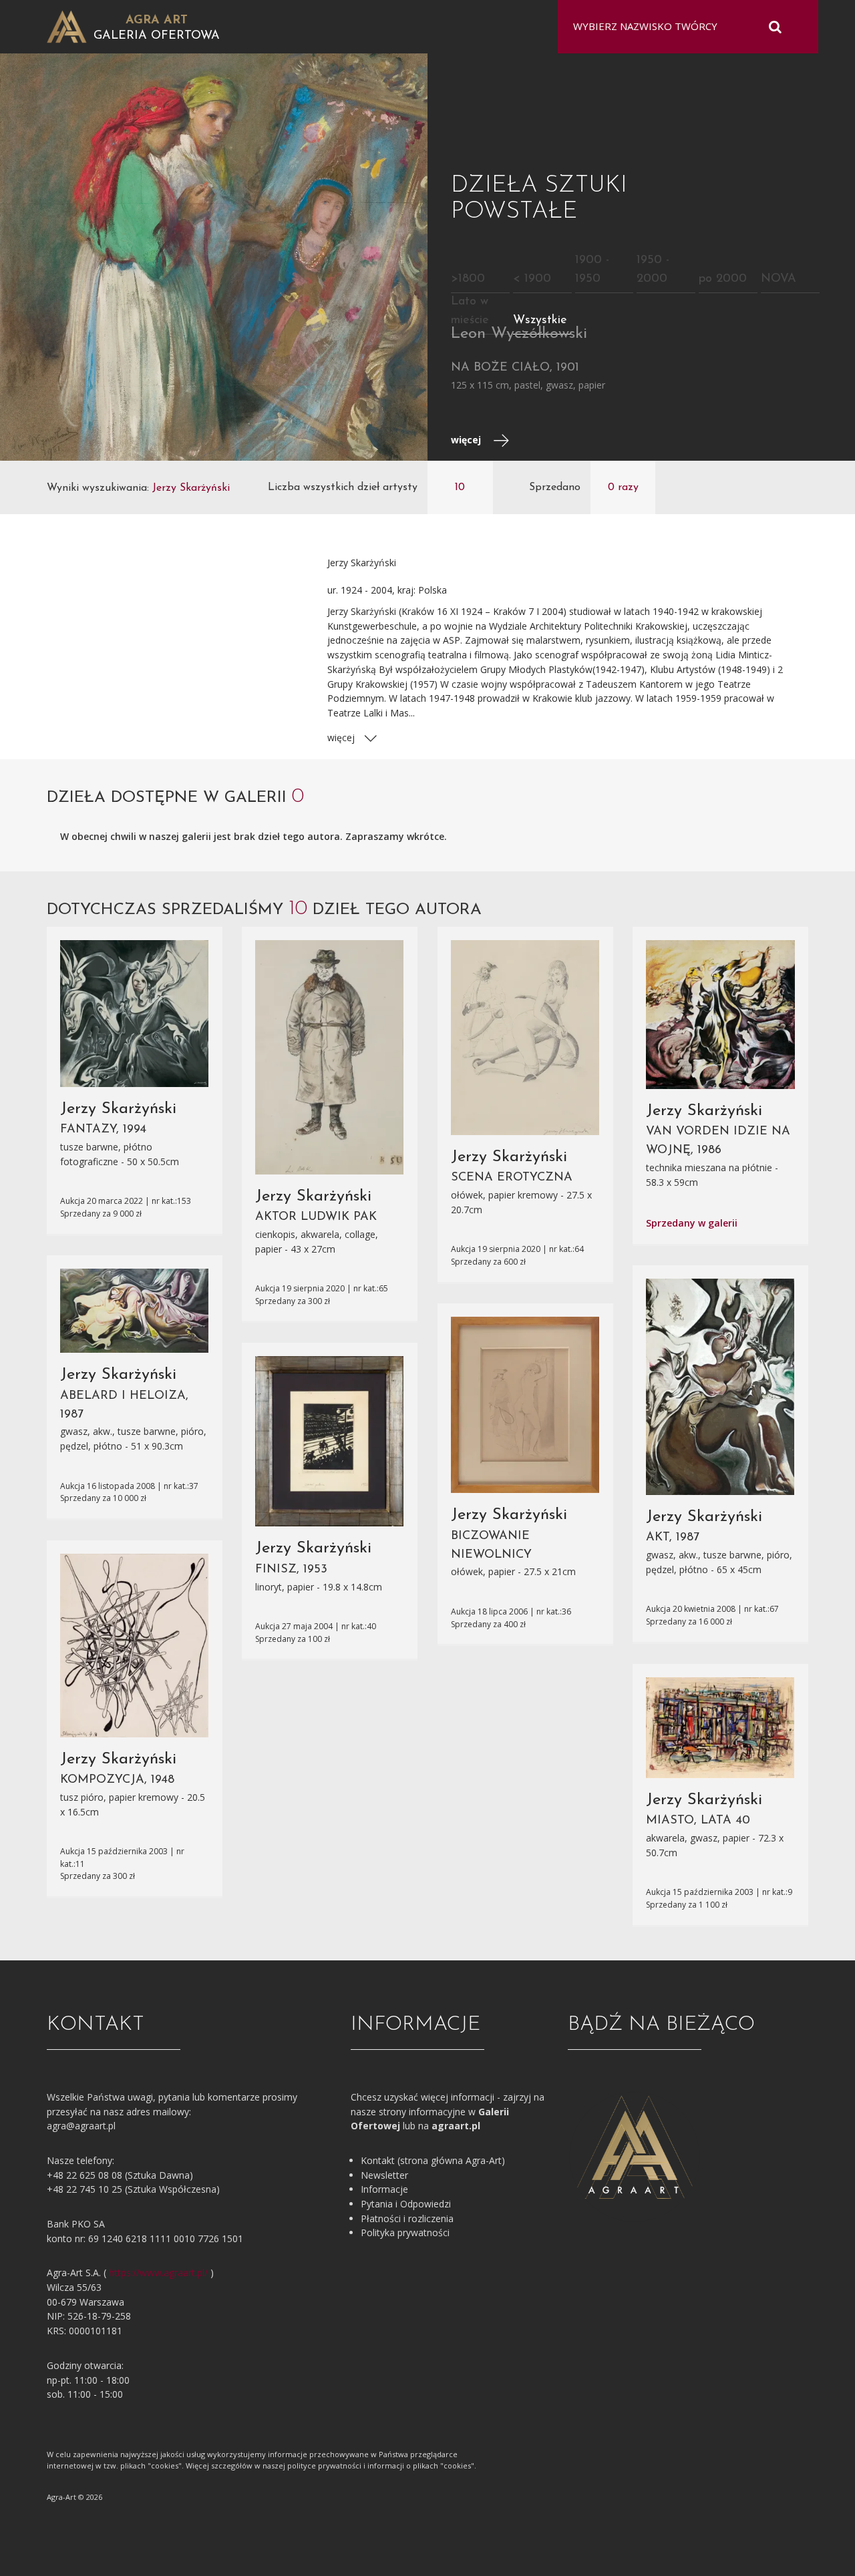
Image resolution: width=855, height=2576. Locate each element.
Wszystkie (540, 320)
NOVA (779, 279)
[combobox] (680, 27)
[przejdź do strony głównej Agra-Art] (67, 26)
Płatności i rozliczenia (407, 2218)
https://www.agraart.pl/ (158, 2273)
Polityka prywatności (405, 2232)
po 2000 (723, 279)
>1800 (468, 279)
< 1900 (532, 279)
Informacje (384, 2189)
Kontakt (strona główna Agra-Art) (433, 2160)
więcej (467, 440)
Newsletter (384, 2175)
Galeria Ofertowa (157, 36)
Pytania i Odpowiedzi (406, 2204)
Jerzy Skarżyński (118, 1109)
